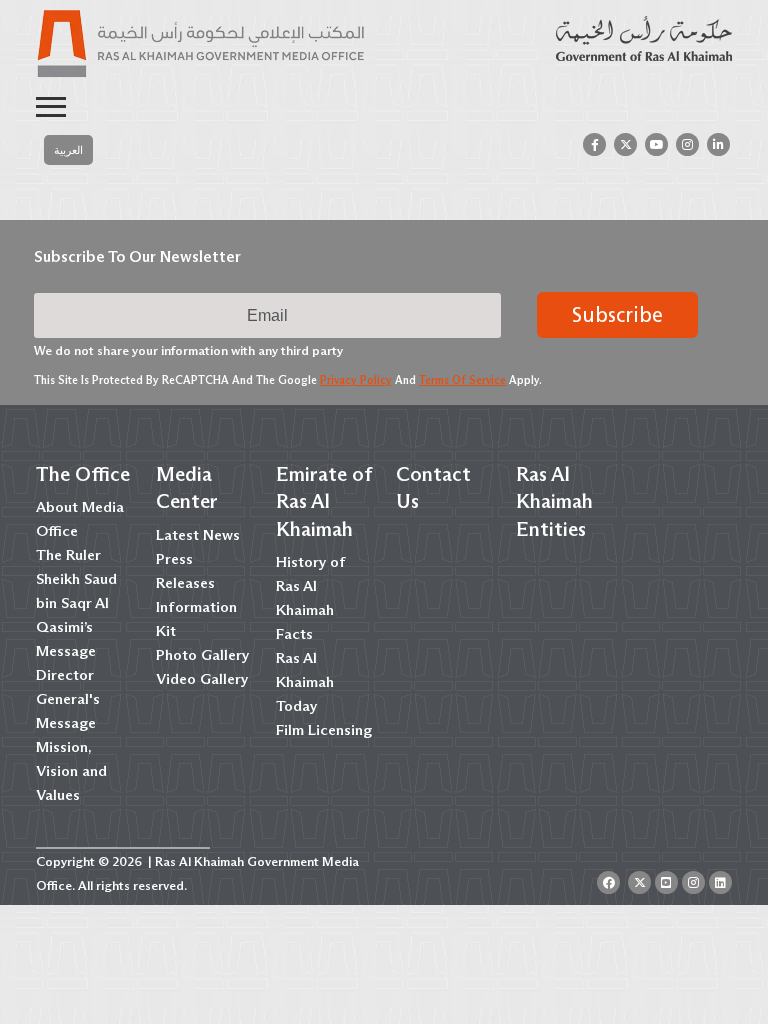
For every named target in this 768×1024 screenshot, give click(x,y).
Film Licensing (324, 730)
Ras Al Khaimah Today (305, 682)
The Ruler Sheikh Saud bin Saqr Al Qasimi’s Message (76, 603)
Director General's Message (68, 699)
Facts (294, 634)
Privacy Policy (356, 380)
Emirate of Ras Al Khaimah (324, 501)
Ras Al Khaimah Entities (554, 501)
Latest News (198, 535)
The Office (83, 474)
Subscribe (617, 315)
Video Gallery (202, 679)
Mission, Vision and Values (71, 771)
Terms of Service (462, 380)
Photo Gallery (202, 655)
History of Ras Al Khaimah (311, 586)
